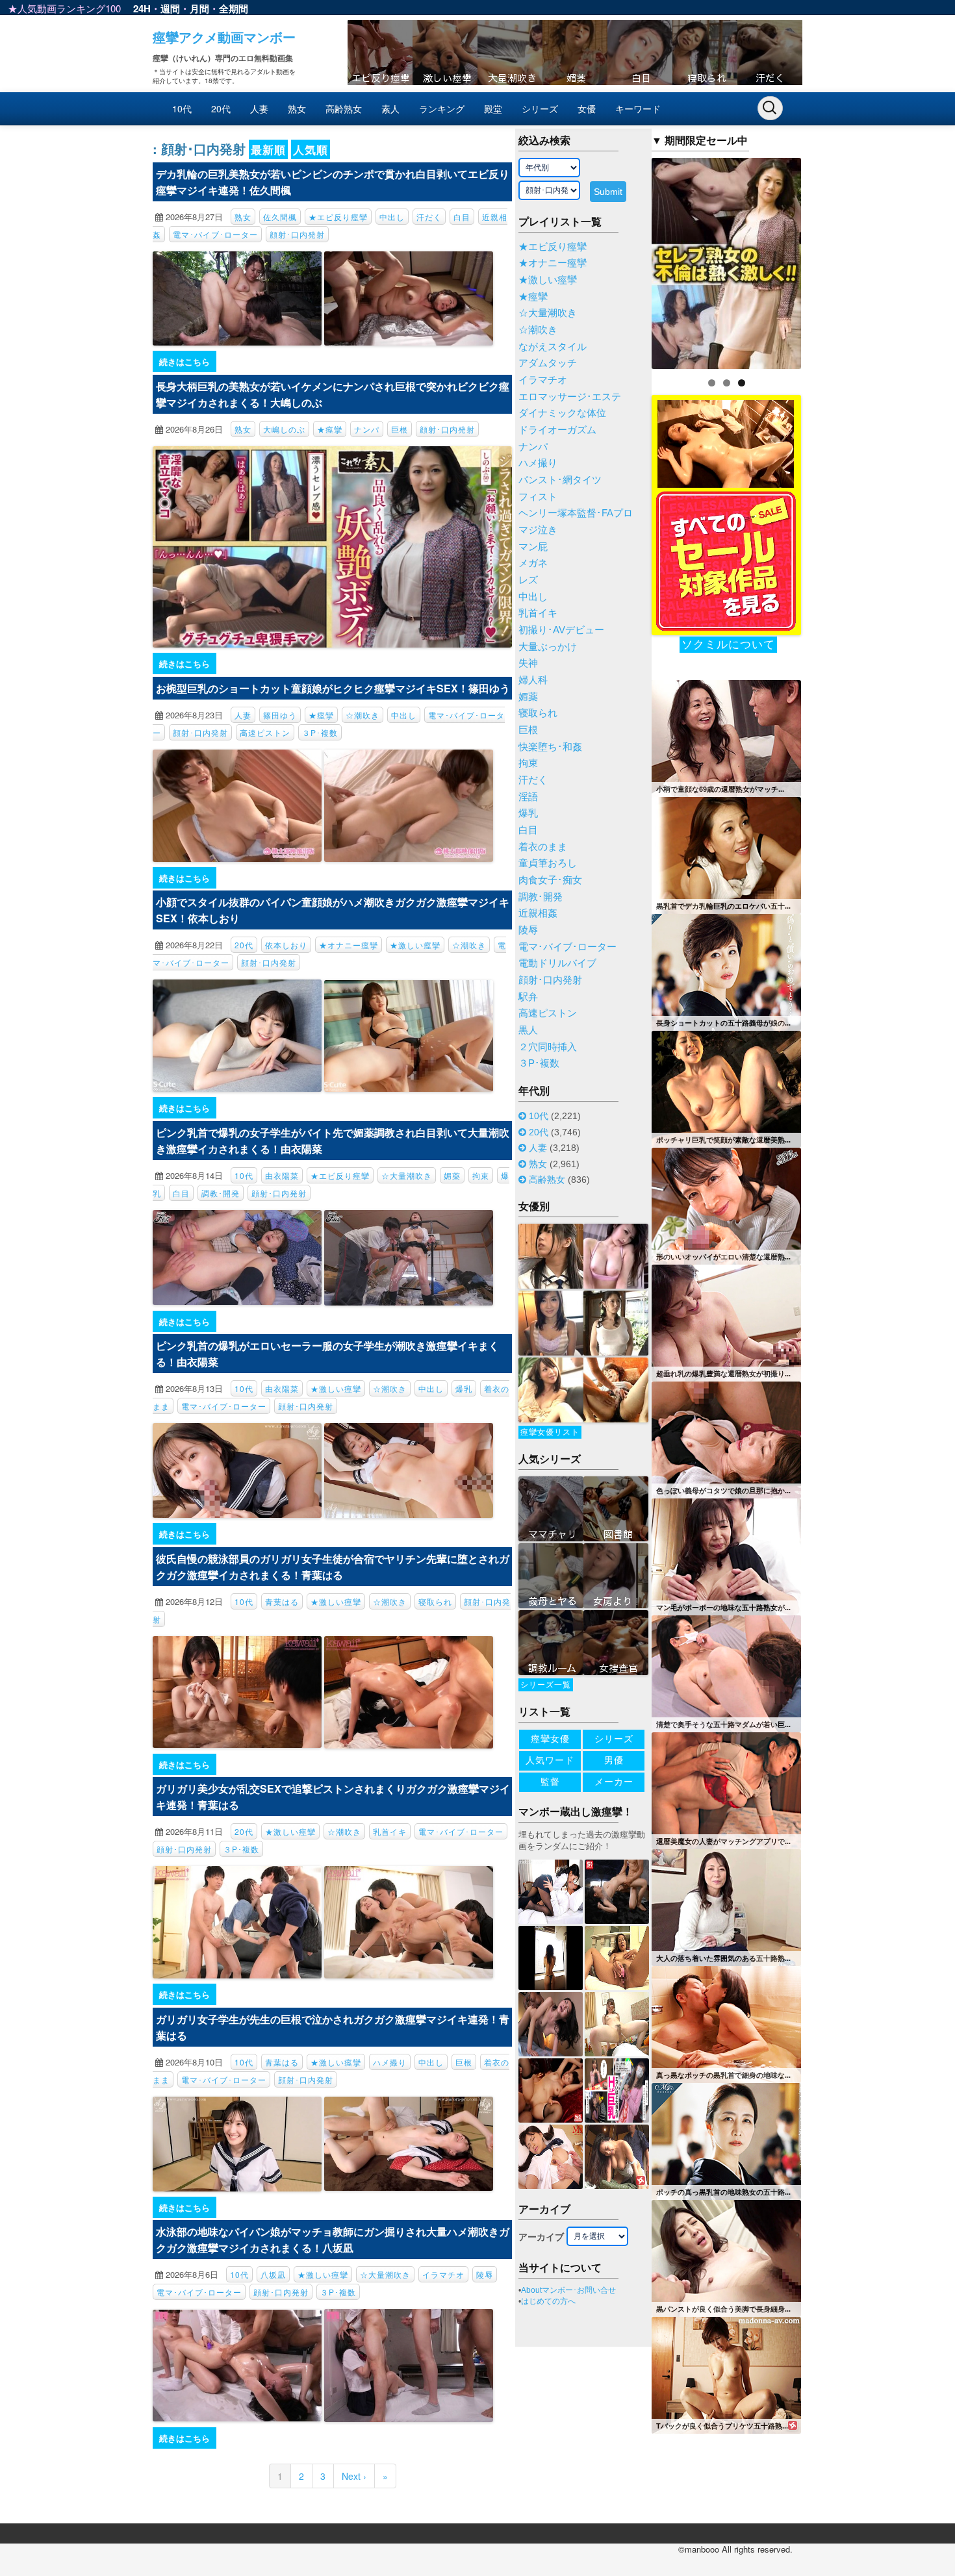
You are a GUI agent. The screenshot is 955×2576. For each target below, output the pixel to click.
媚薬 (452, 1175)
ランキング (442, 108)
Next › (354, 2476)
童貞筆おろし (548, 863)
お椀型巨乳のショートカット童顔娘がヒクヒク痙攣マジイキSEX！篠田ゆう (333, 688)
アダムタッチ (548, 363)
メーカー (614, 1782)
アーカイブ (541, 2237)
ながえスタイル (553, 347)
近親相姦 (538, 913)
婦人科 (533, 680)
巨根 (400, 429)
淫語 (528, 797)
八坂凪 (273, 2274)
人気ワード (550, 1760)
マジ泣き (538, 530)
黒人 (528, 1030)
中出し (392, 217)
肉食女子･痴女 (550, 880)
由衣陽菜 (282, 1175)
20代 (221, 108)
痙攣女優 (550, 1739)
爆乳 (464, 1388)
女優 (587, 108)
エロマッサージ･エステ (570, 397)
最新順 (268, 149)
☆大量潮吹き (407, 1175)
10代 (182, 108)
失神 (528, 663)
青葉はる (282, 1601)
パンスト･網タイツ (560, 480)
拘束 (481, 1175)
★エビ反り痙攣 (338, 217)
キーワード (638, 108)
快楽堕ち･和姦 (550, 747)
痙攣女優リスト (550, 1432)
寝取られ (435, 1601)
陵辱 (485, 2274)
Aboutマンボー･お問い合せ (568, 2290)
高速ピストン (265, 732)
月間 (199, 8)
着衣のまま (543, 847)
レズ (528, 580)
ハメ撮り (390, 2062)
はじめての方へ (548, 2301)
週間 (170, 8)
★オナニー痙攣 (349, 945)
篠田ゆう (280, 715)
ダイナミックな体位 (562, 413)
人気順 (311, 149)
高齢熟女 (344, 108)
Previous (629, 260)
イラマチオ (443, 2274)
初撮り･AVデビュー (561, 630)
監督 (550, 1782)
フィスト (538, 497)
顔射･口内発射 (297, 234)
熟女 (297, 108)
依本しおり (286, 945)
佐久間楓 (280, 217)
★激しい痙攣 (415, 945)
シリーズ (540, 108)
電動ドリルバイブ (557, 963)
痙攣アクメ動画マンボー (224, 37)
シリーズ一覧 (546, 1685)
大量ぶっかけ (548, 647)
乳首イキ (390, 1831)
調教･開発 (221, 1193)
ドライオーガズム (557, 430)
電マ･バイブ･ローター (215, 234)
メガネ (533, 563)
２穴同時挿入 (548, 1047)
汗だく (429, 217)
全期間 (234, 8)
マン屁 (533, 547)
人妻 (259, 108)
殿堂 (493, 108)
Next (824, 260)
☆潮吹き (363, 715)
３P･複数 (320, 732)
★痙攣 (330, 429)
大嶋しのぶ (284, 429)
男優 (614, 1760)
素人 (390, 108)
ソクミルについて (728, 645)
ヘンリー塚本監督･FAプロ (576, 513)
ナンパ (367, 429)
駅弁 (528, 997)
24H (142, 8)
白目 (462, 217)
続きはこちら (185, 361)
